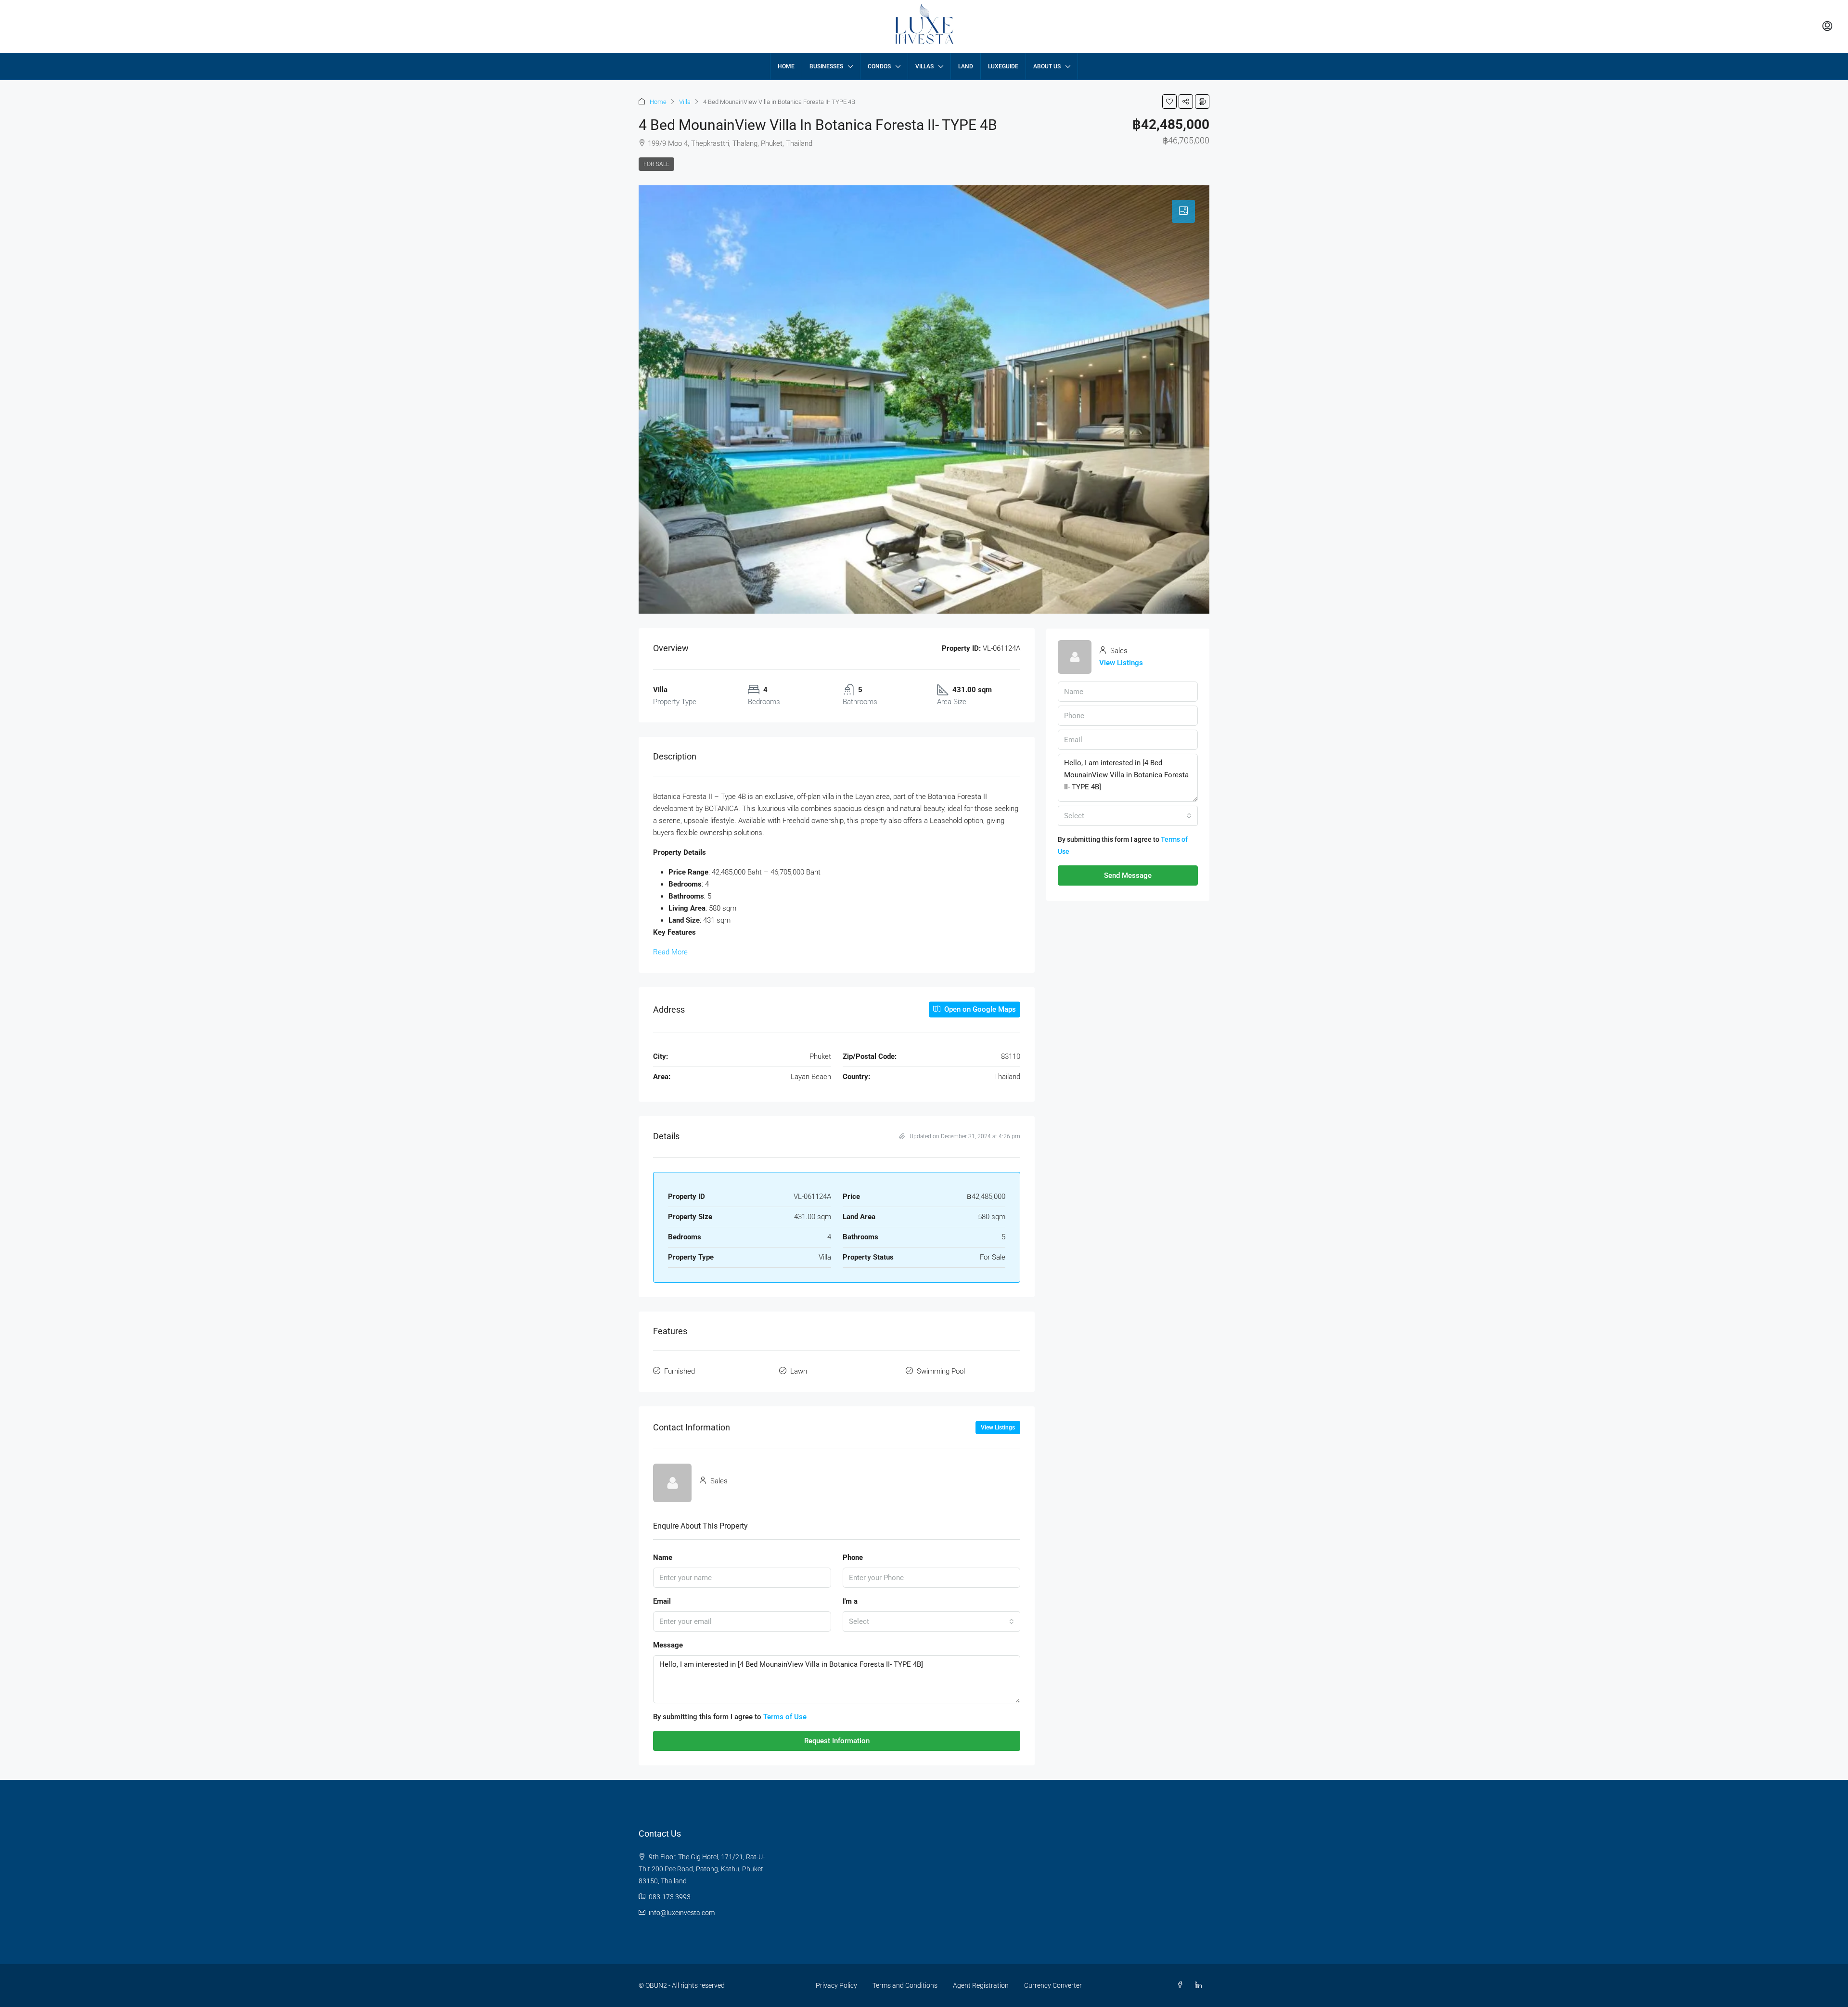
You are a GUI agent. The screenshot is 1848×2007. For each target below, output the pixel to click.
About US (1047, 66)
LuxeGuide (1003, 66)
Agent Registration (981, 1985)
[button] (1169, 102)
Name (663, 1557)
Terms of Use (785, 1717)
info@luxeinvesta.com (682, 1913)
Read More (670, 952)
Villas (924, 66)
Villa (685, 102)
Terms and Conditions (905, 1985)
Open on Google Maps (979, 1009)
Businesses (826, 66)
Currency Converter (1053, 1985)
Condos (879, 66)
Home (786, 66)
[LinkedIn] (1200, 1985)
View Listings (998, 1428)
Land (966, 66)
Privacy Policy (836, 1985)
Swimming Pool (941, 1371)
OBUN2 (656, 1985)
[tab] (1183, 211)
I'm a (850, 1601)
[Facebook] (1182, 1985)
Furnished (680, 1371)
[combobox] (932, 1621)
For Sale (656, 164)
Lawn (799, 1371)
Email (662, 1601)
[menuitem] (1827, 26)
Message (668, 1645)
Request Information (837, 1741)
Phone (853, 1557)
